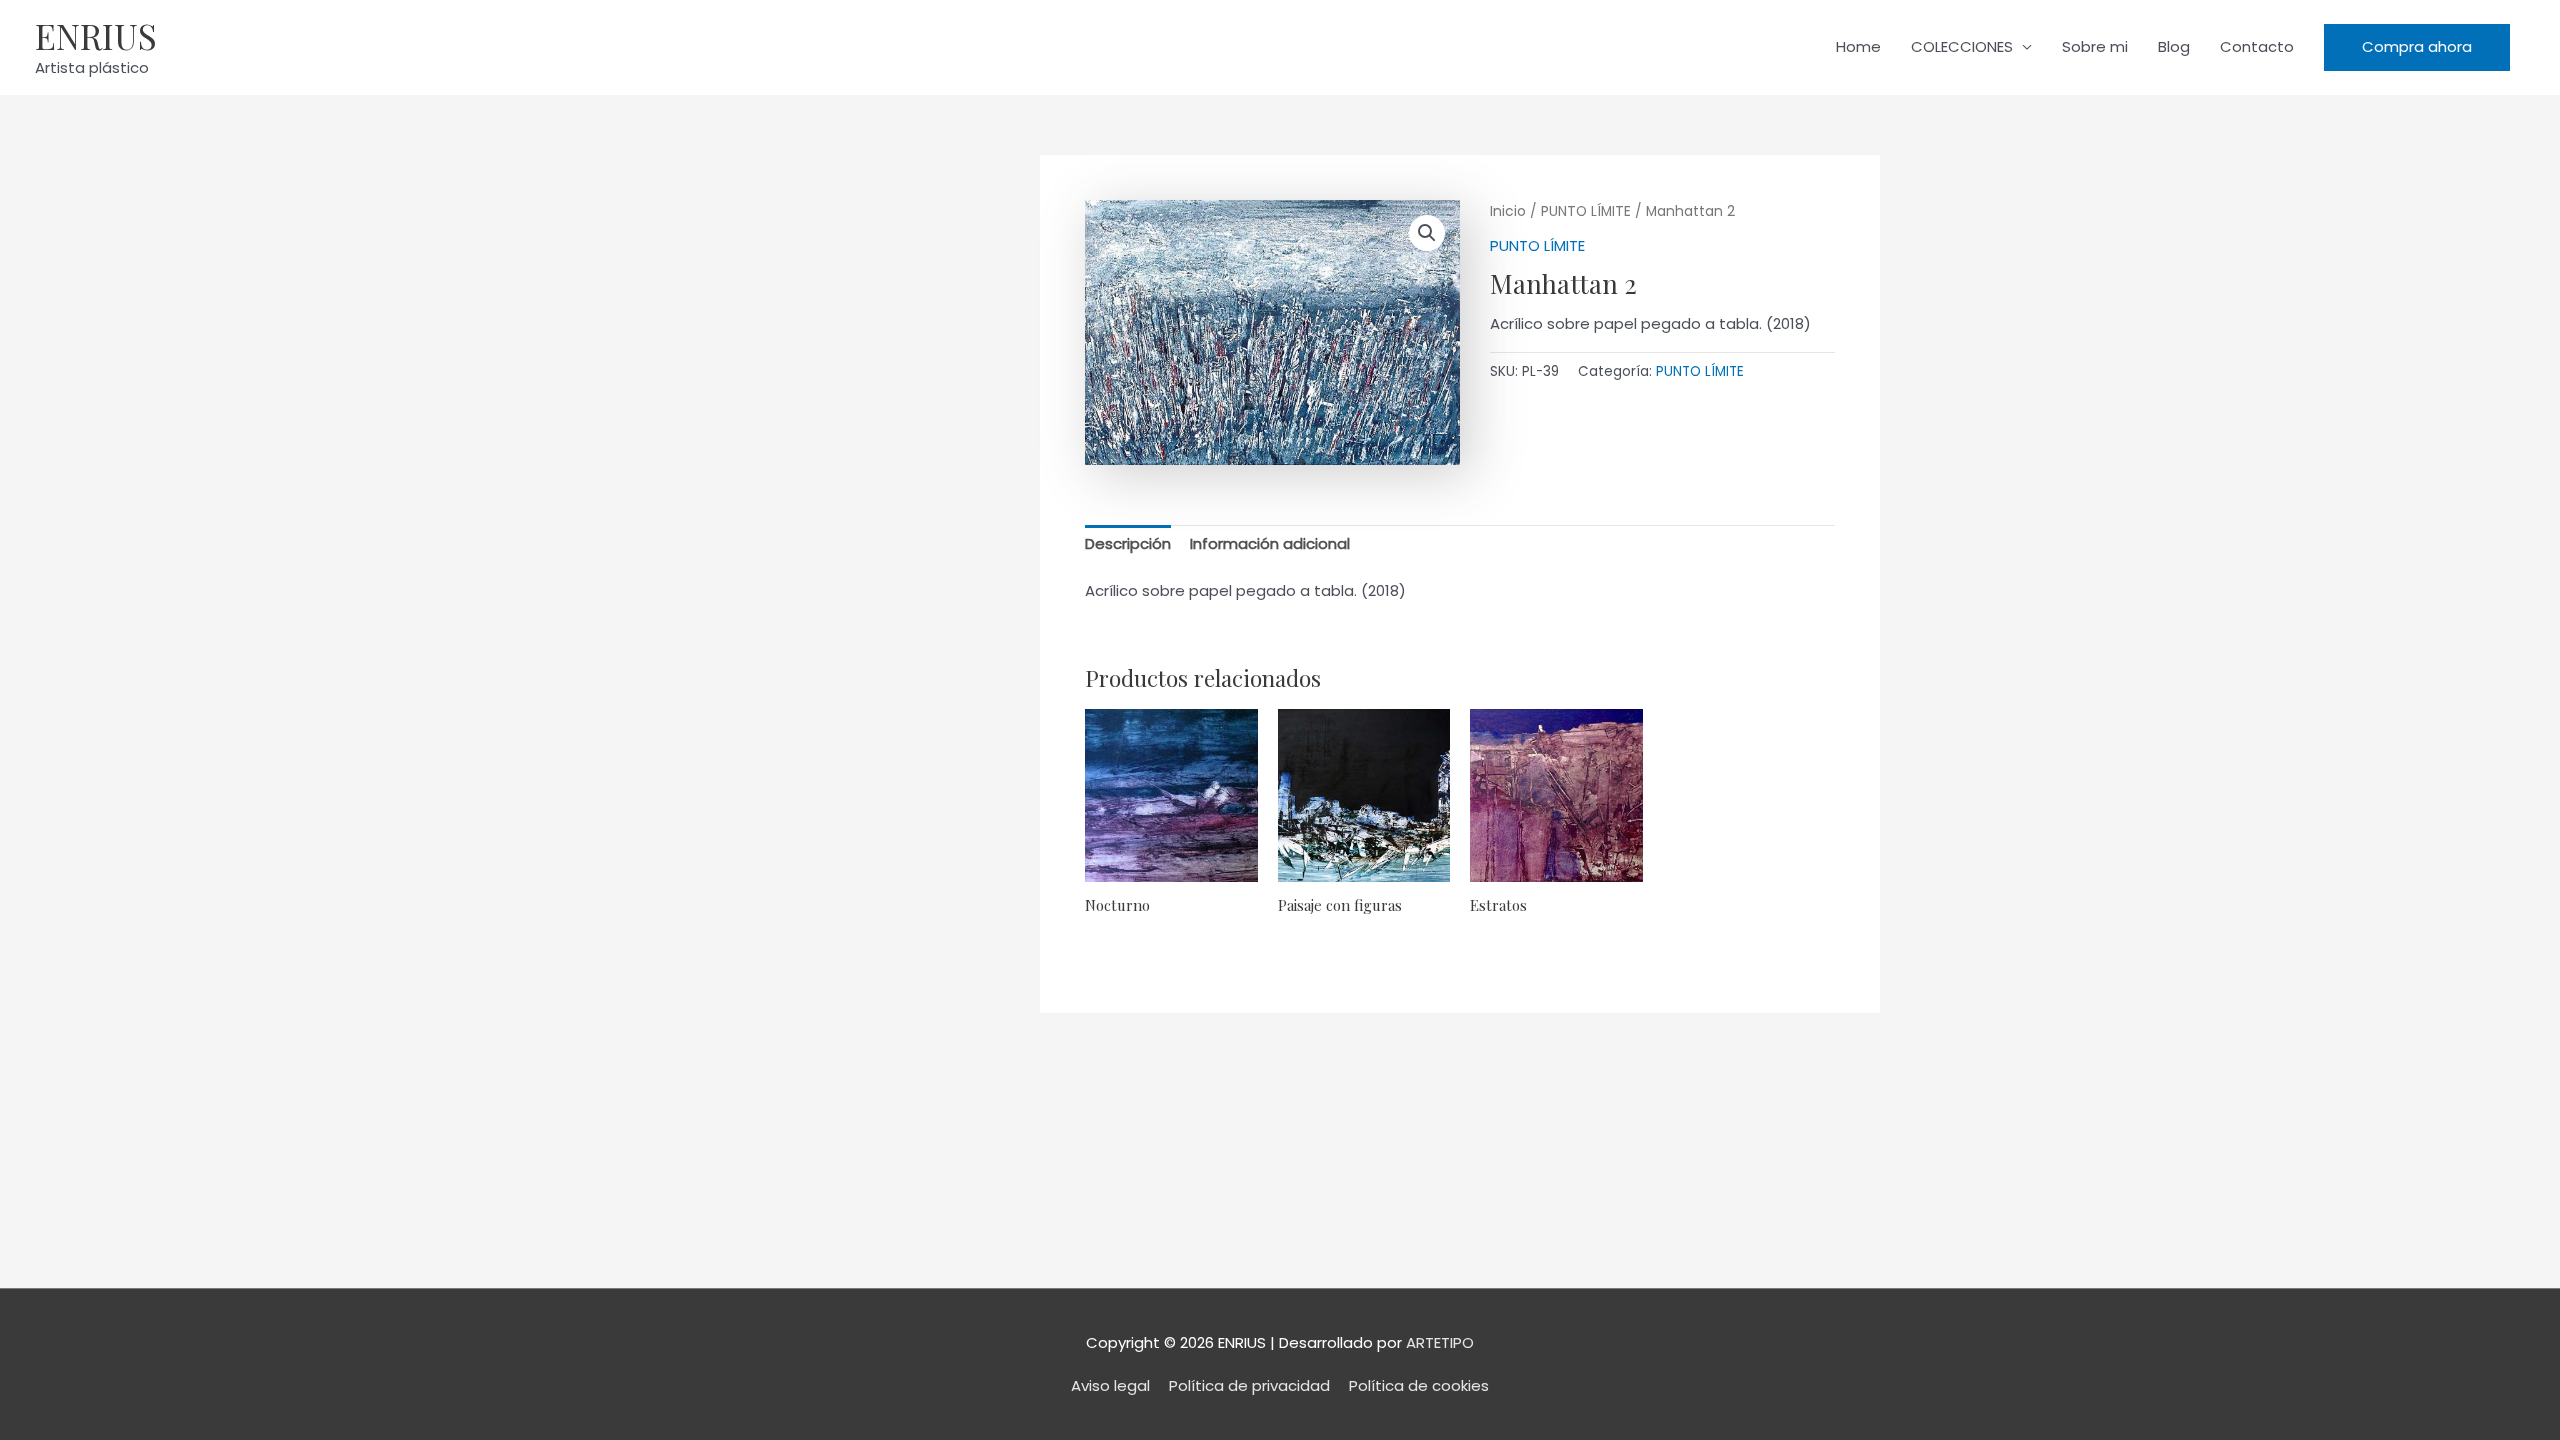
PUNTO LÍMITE (1586, 211)
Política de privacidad (1249, 1385)
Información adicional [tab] (1270, 543)
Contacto (2257, 46)
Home (1858, 46)
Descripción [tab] (1128, 543)
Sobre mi (2095, 46)
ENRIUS (96, 35)
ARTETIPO (1440, 1342)
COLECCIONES (1962, 46)
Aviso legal (1110, 1385)
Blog (2174, 46)
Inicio (1508, 211)
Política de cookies (1419, 1385)
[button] (2417, 47)
